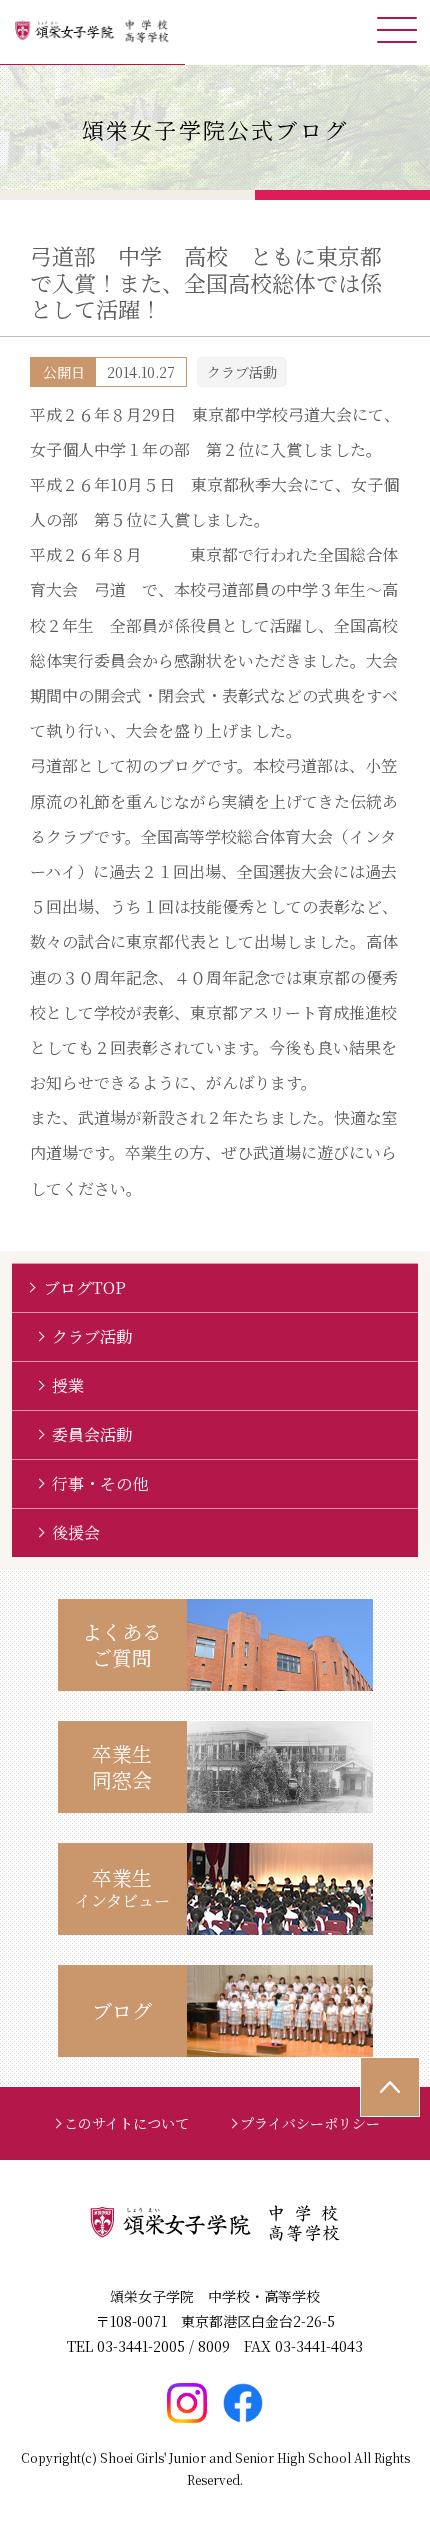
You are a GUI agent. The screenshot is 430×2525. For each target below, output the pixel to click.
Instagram (187, 2403)
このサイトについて (126, 2123)
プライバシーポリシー (310, 2123)
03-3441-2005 (141, 2346)
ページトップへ (390, 2087)
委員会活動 (92, 1434)
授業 (68, 1385)
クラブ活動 (92, 1336)
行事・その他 (100, 1483)
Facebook (243, 2403)
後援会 (76, 1532)
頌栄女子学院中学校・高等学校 (92, 32)
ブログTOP (85, 1287)
